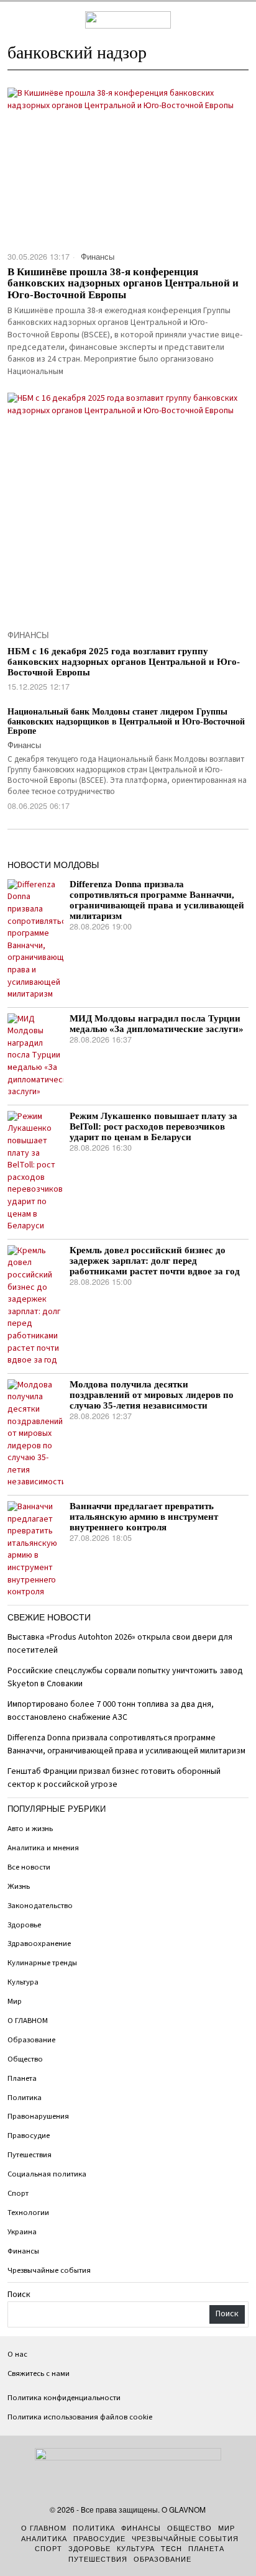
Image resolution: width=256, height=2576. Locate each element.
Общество (25, 2059)
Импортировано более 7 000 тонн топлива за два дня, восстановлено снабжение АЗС (111, 1711)
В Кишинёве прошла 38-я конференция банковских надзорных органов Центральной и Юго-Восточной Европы (123, 284)
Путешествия (30, 2155)
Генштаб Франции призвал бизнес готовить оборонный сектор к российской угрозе (114, 1778)
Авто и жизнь (30, 1829)
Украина (22, 2232)
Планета (22, 2078)
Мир (15, 2001)
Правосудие (29, 2135)
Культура (23, 1982)
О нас (17, 2354)
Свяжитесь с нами (39, 2373)
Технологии (28, 2213)
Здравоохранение (39, 1943)
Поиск (19, 2295)
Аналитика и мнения (43, 1848)
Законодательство (40, 1906)
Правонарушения (38, 2116)
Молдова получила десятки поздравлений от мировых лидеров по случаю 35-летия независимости (152, 1395)
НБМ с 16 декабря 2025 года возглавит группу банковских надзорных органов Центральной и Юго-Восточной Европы (124, 662)
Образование (31, 2040)
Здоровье (24, 1925)
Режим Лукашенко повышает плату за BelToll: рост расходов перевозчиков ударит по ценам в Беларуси (153, 1126)
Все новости (29, 1867)
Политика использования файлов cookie (80, 2417)
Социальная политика (47, 2174)
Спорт (18, 2193)
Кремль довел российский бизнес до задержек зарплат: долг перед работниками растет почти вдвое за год (155, 1261)
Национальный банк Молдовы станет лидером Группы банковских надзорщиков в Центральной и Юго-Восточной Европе (126, 721)
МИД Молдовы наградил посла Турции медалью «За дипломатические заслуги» (157, 1024)
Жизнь (19, 1886)
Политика (25, 2098)
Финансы (98, 257)
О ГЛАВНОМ (28, 2021)
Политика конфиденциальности (64, 2398)
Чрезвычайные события (49, 2270)
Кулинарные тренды (42, 1963)
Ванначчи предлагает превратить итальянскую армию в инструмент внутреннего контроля (144, 1517)
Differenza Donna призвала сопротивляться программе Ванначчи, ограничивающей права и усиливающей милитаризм (157, 900)
